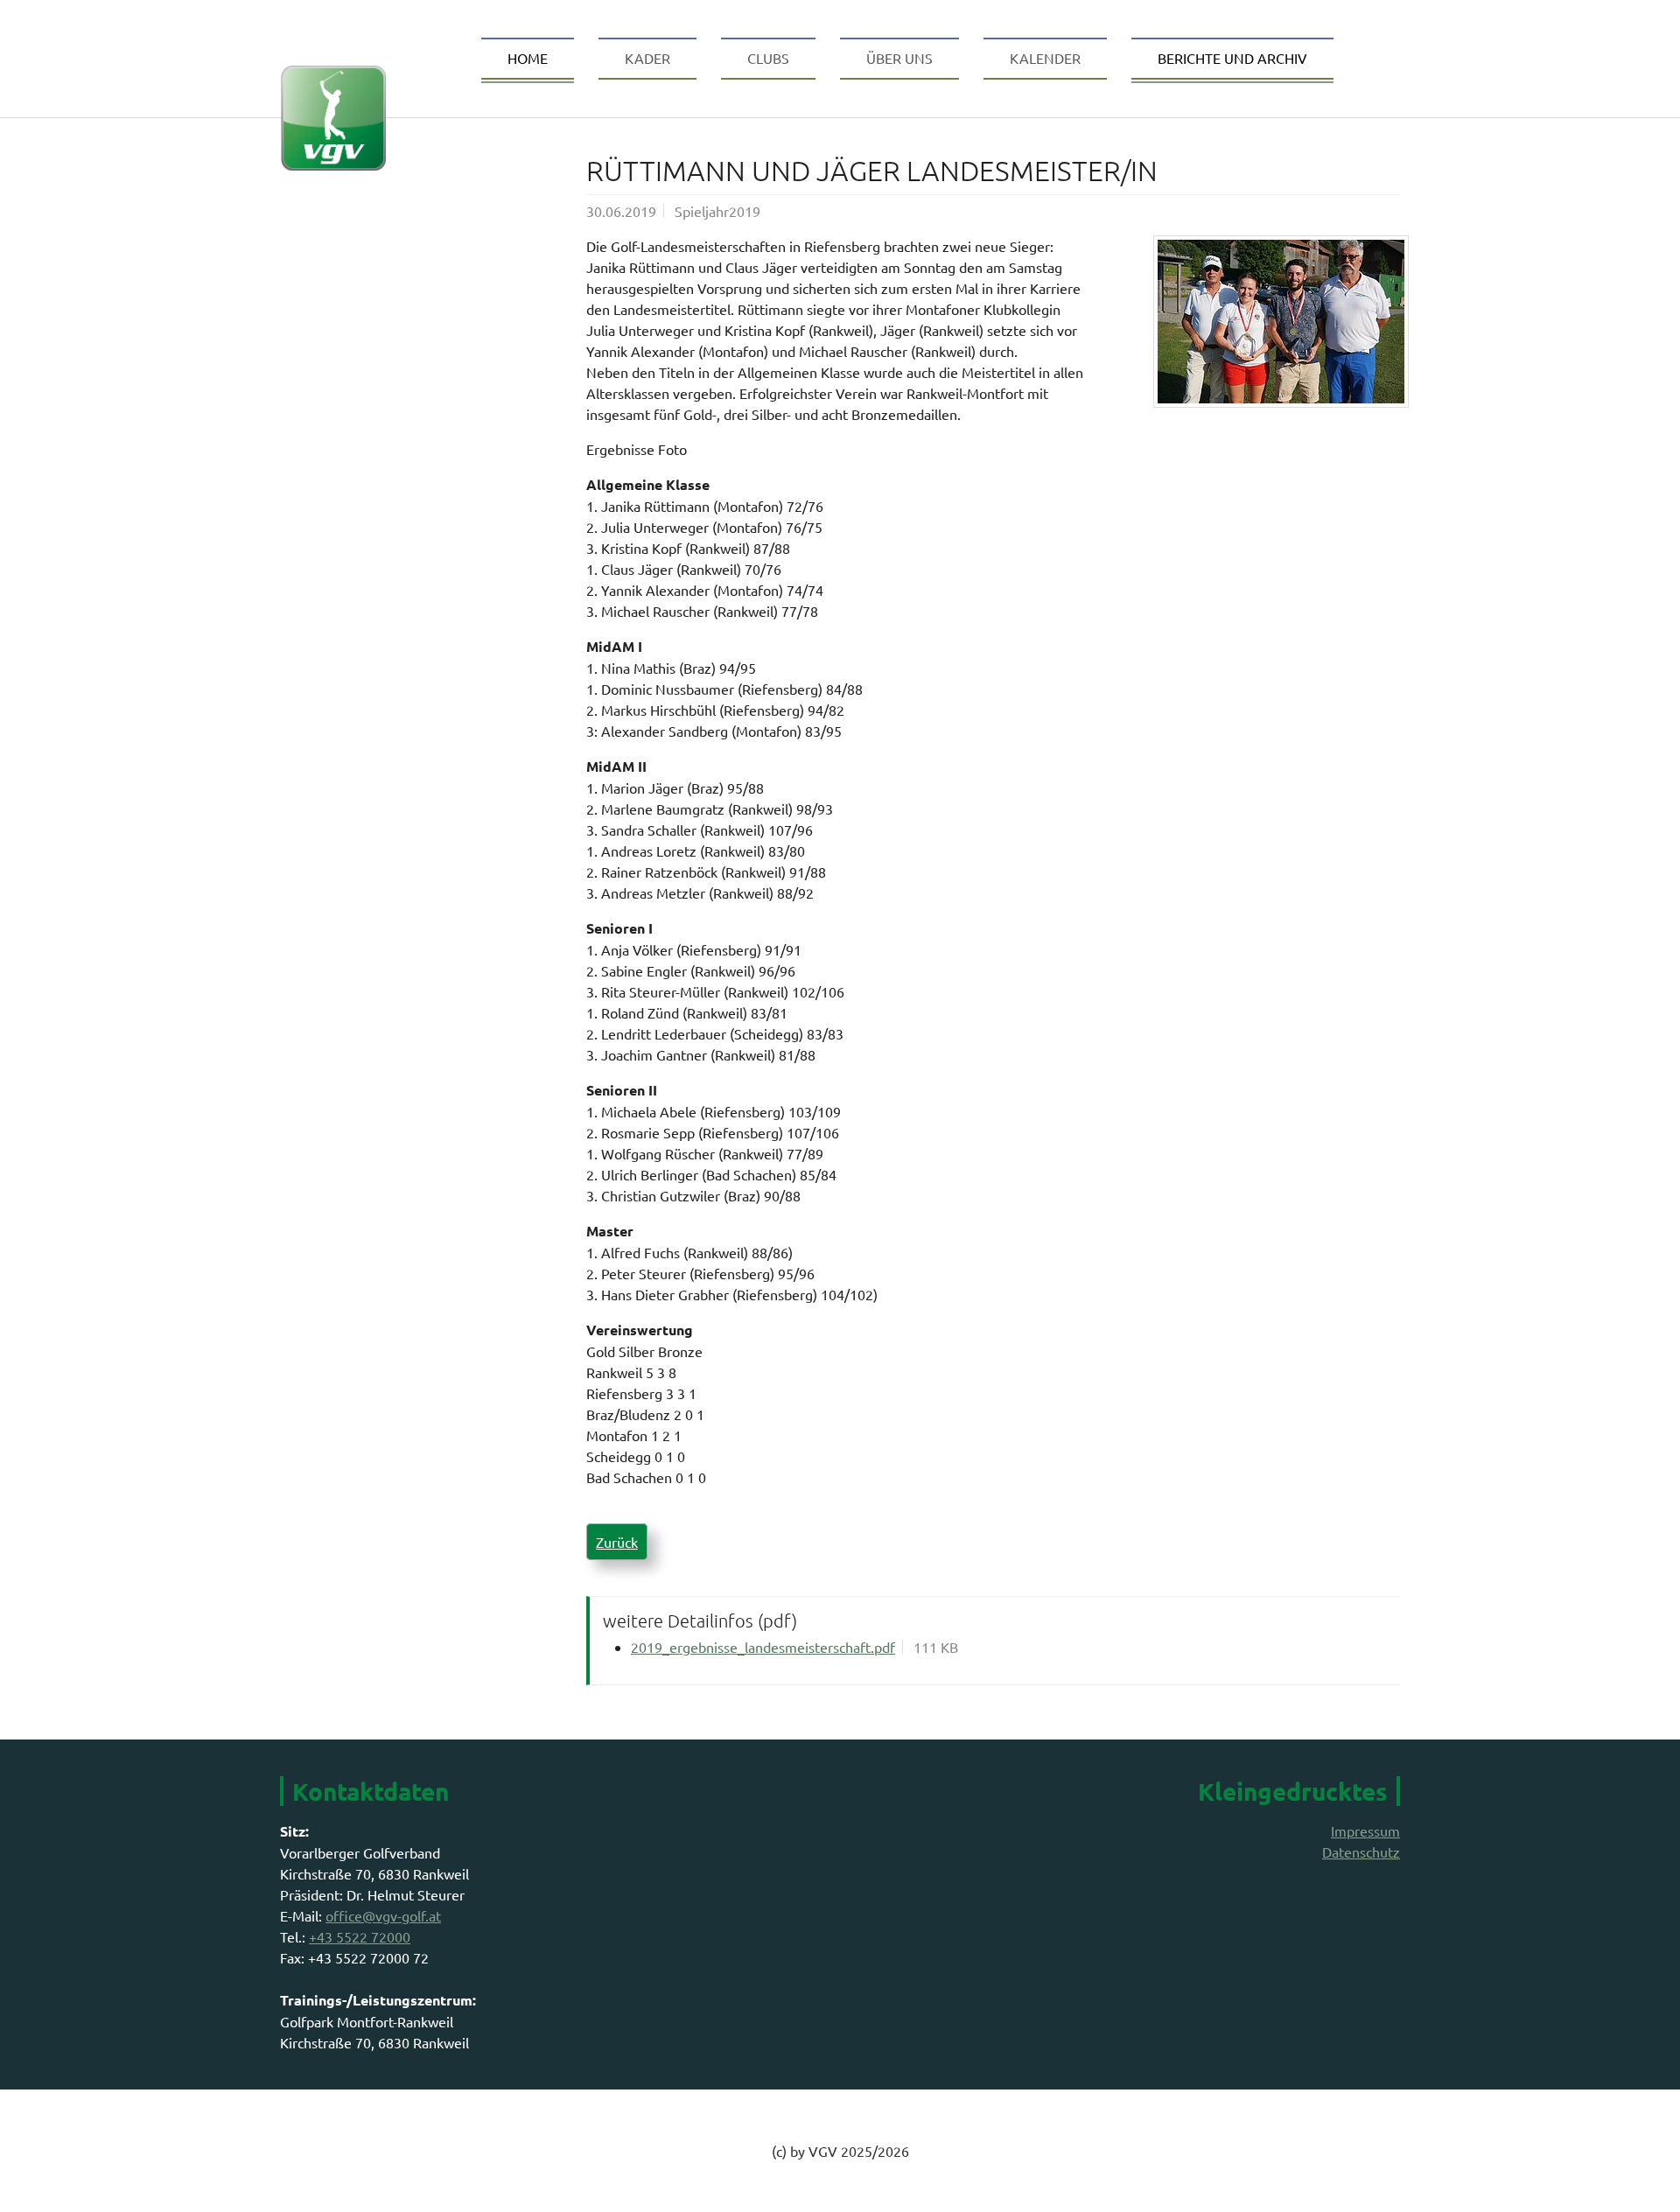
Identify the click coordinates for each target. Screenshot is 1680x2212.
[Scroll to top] (1641, 2173)
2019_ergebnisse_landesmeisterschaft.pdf (763, 1647)
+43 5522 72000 (360, 1936)
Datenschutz (1361, 1851)
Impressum (1365, 1830)
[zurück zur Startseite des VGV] (333, 48)
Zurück (617, 1542)
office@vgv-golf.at (383, 1915)
